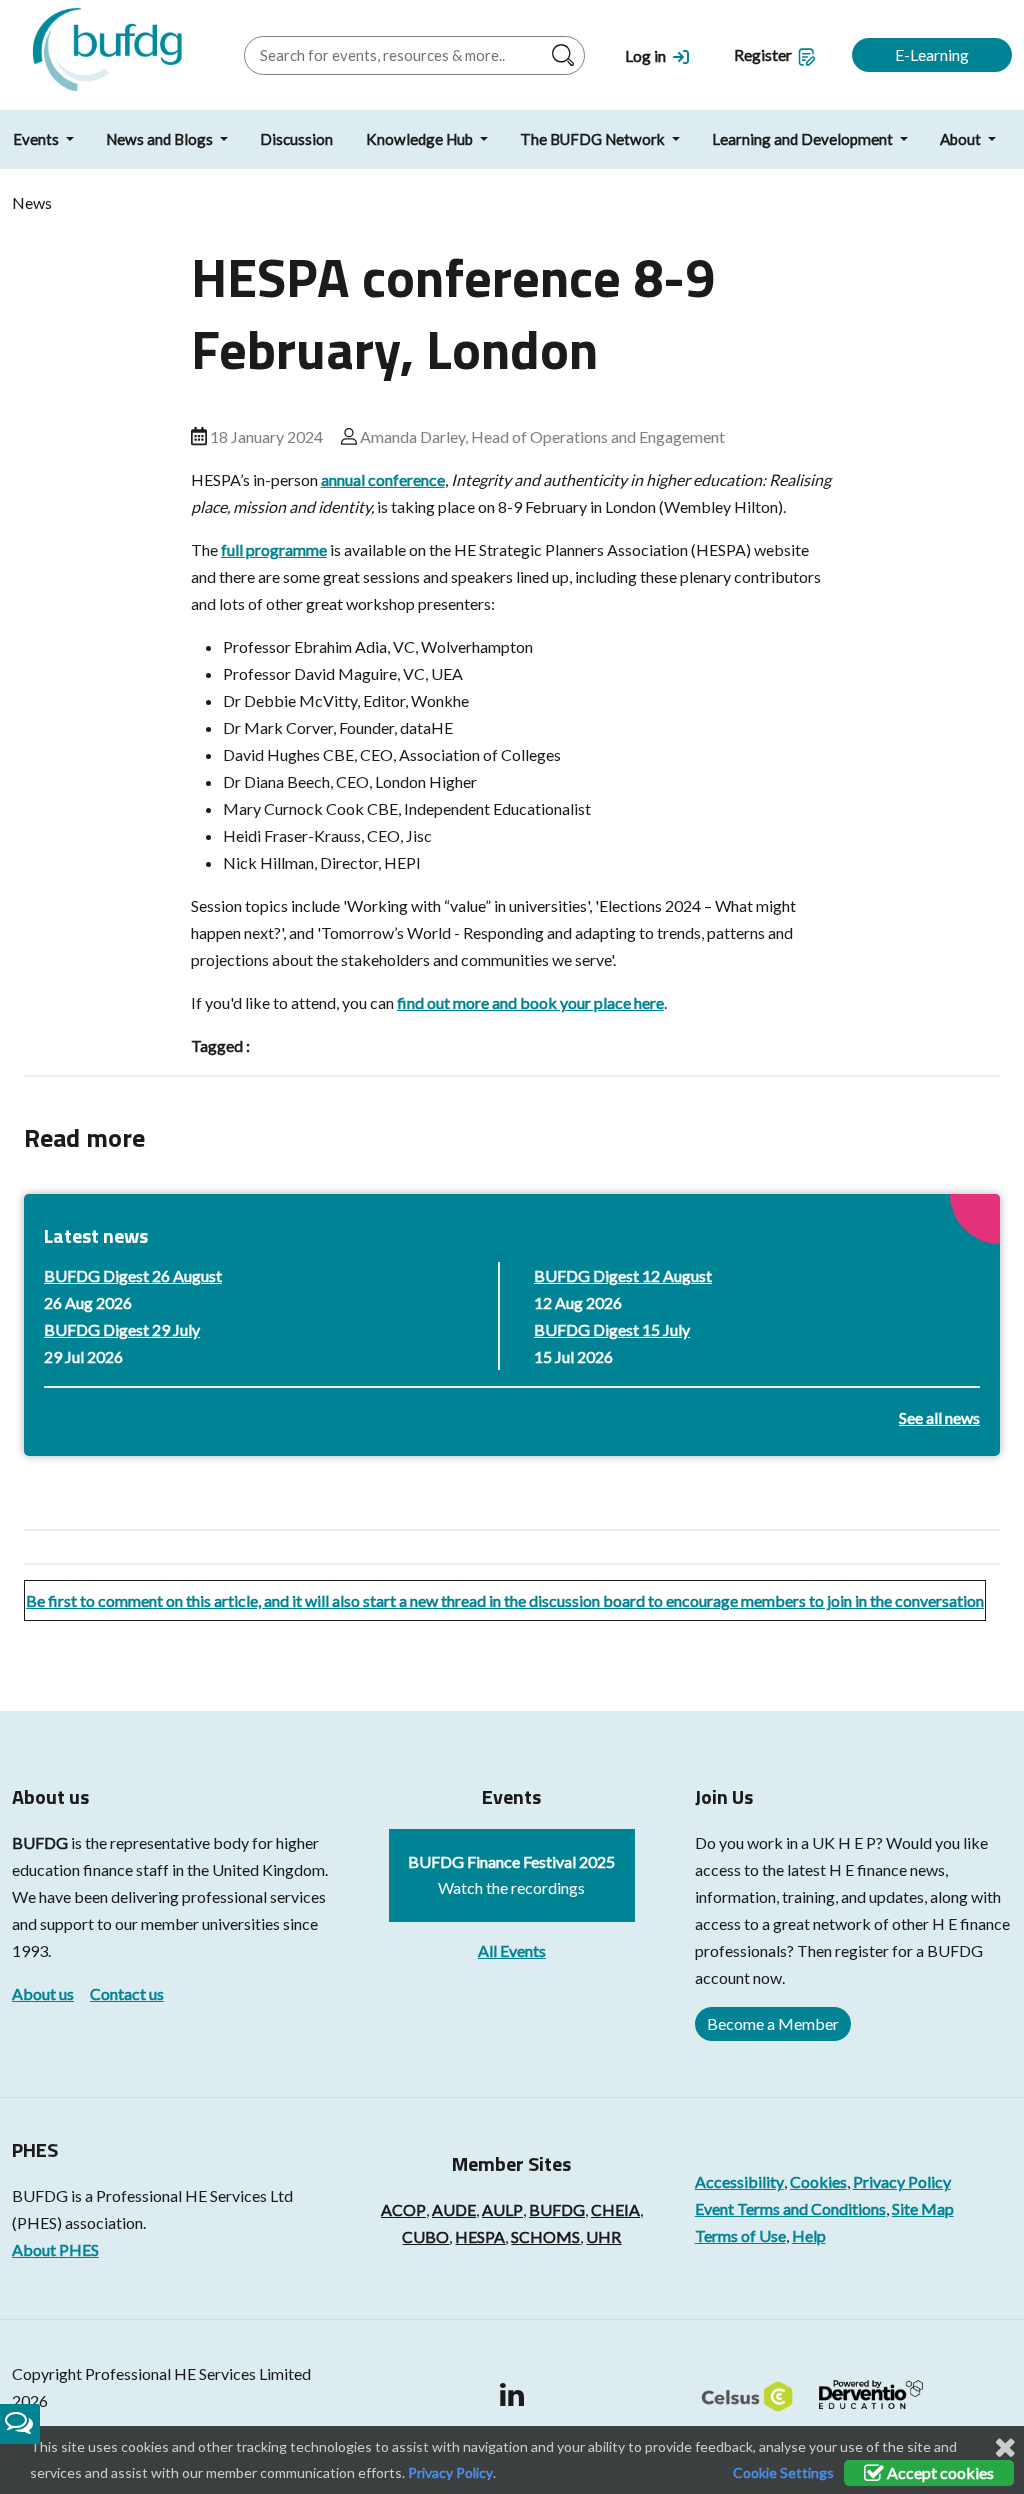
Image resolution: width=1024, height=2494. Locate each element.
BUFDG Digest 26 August (133, 1275)
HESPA (480, 2236)
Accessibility (739, 2181)
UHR (603, 2236)
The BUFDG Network (594, 139)
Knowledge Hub (421, 139)
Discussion (296, 139)
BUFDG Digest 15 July (612, 1329)
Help (809, 2235)
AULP (502, 2209)
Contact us (127, 1993)
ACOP (403, 2209)
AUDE (454, 2209)
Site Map (923, 2208)
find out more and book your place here (530, 1002)
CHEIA (615, 2209)
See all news (939, 1417)
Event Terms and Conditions (790, 2208)
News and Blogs (161, 139)
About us (43, 1993)
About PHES (55, 2249)
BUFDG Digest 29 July (122, 1329)
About (962, 139)
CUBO (425, 2236)
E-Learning (932, 54)
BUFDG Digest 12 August (623, 1275)
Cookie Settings (783, 2472)
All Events (512, 1950)
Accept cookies (939, 2472)
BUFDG (40, 1842)
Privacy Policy (902, 2181)
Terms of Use (740, 2235)
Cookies (818, 2181)
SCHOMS (545, 2236)
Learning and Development (804, 139)
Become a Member (773, 2023)
